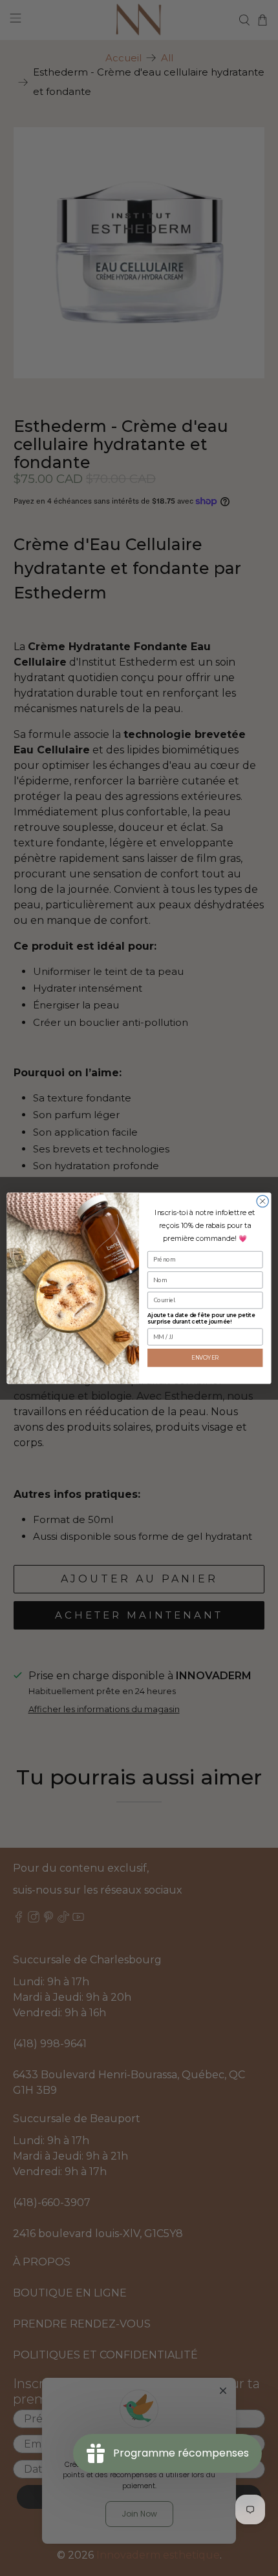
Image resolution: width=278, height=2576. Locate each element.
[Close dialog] (262, 1201)
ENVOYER (205, 1357)
